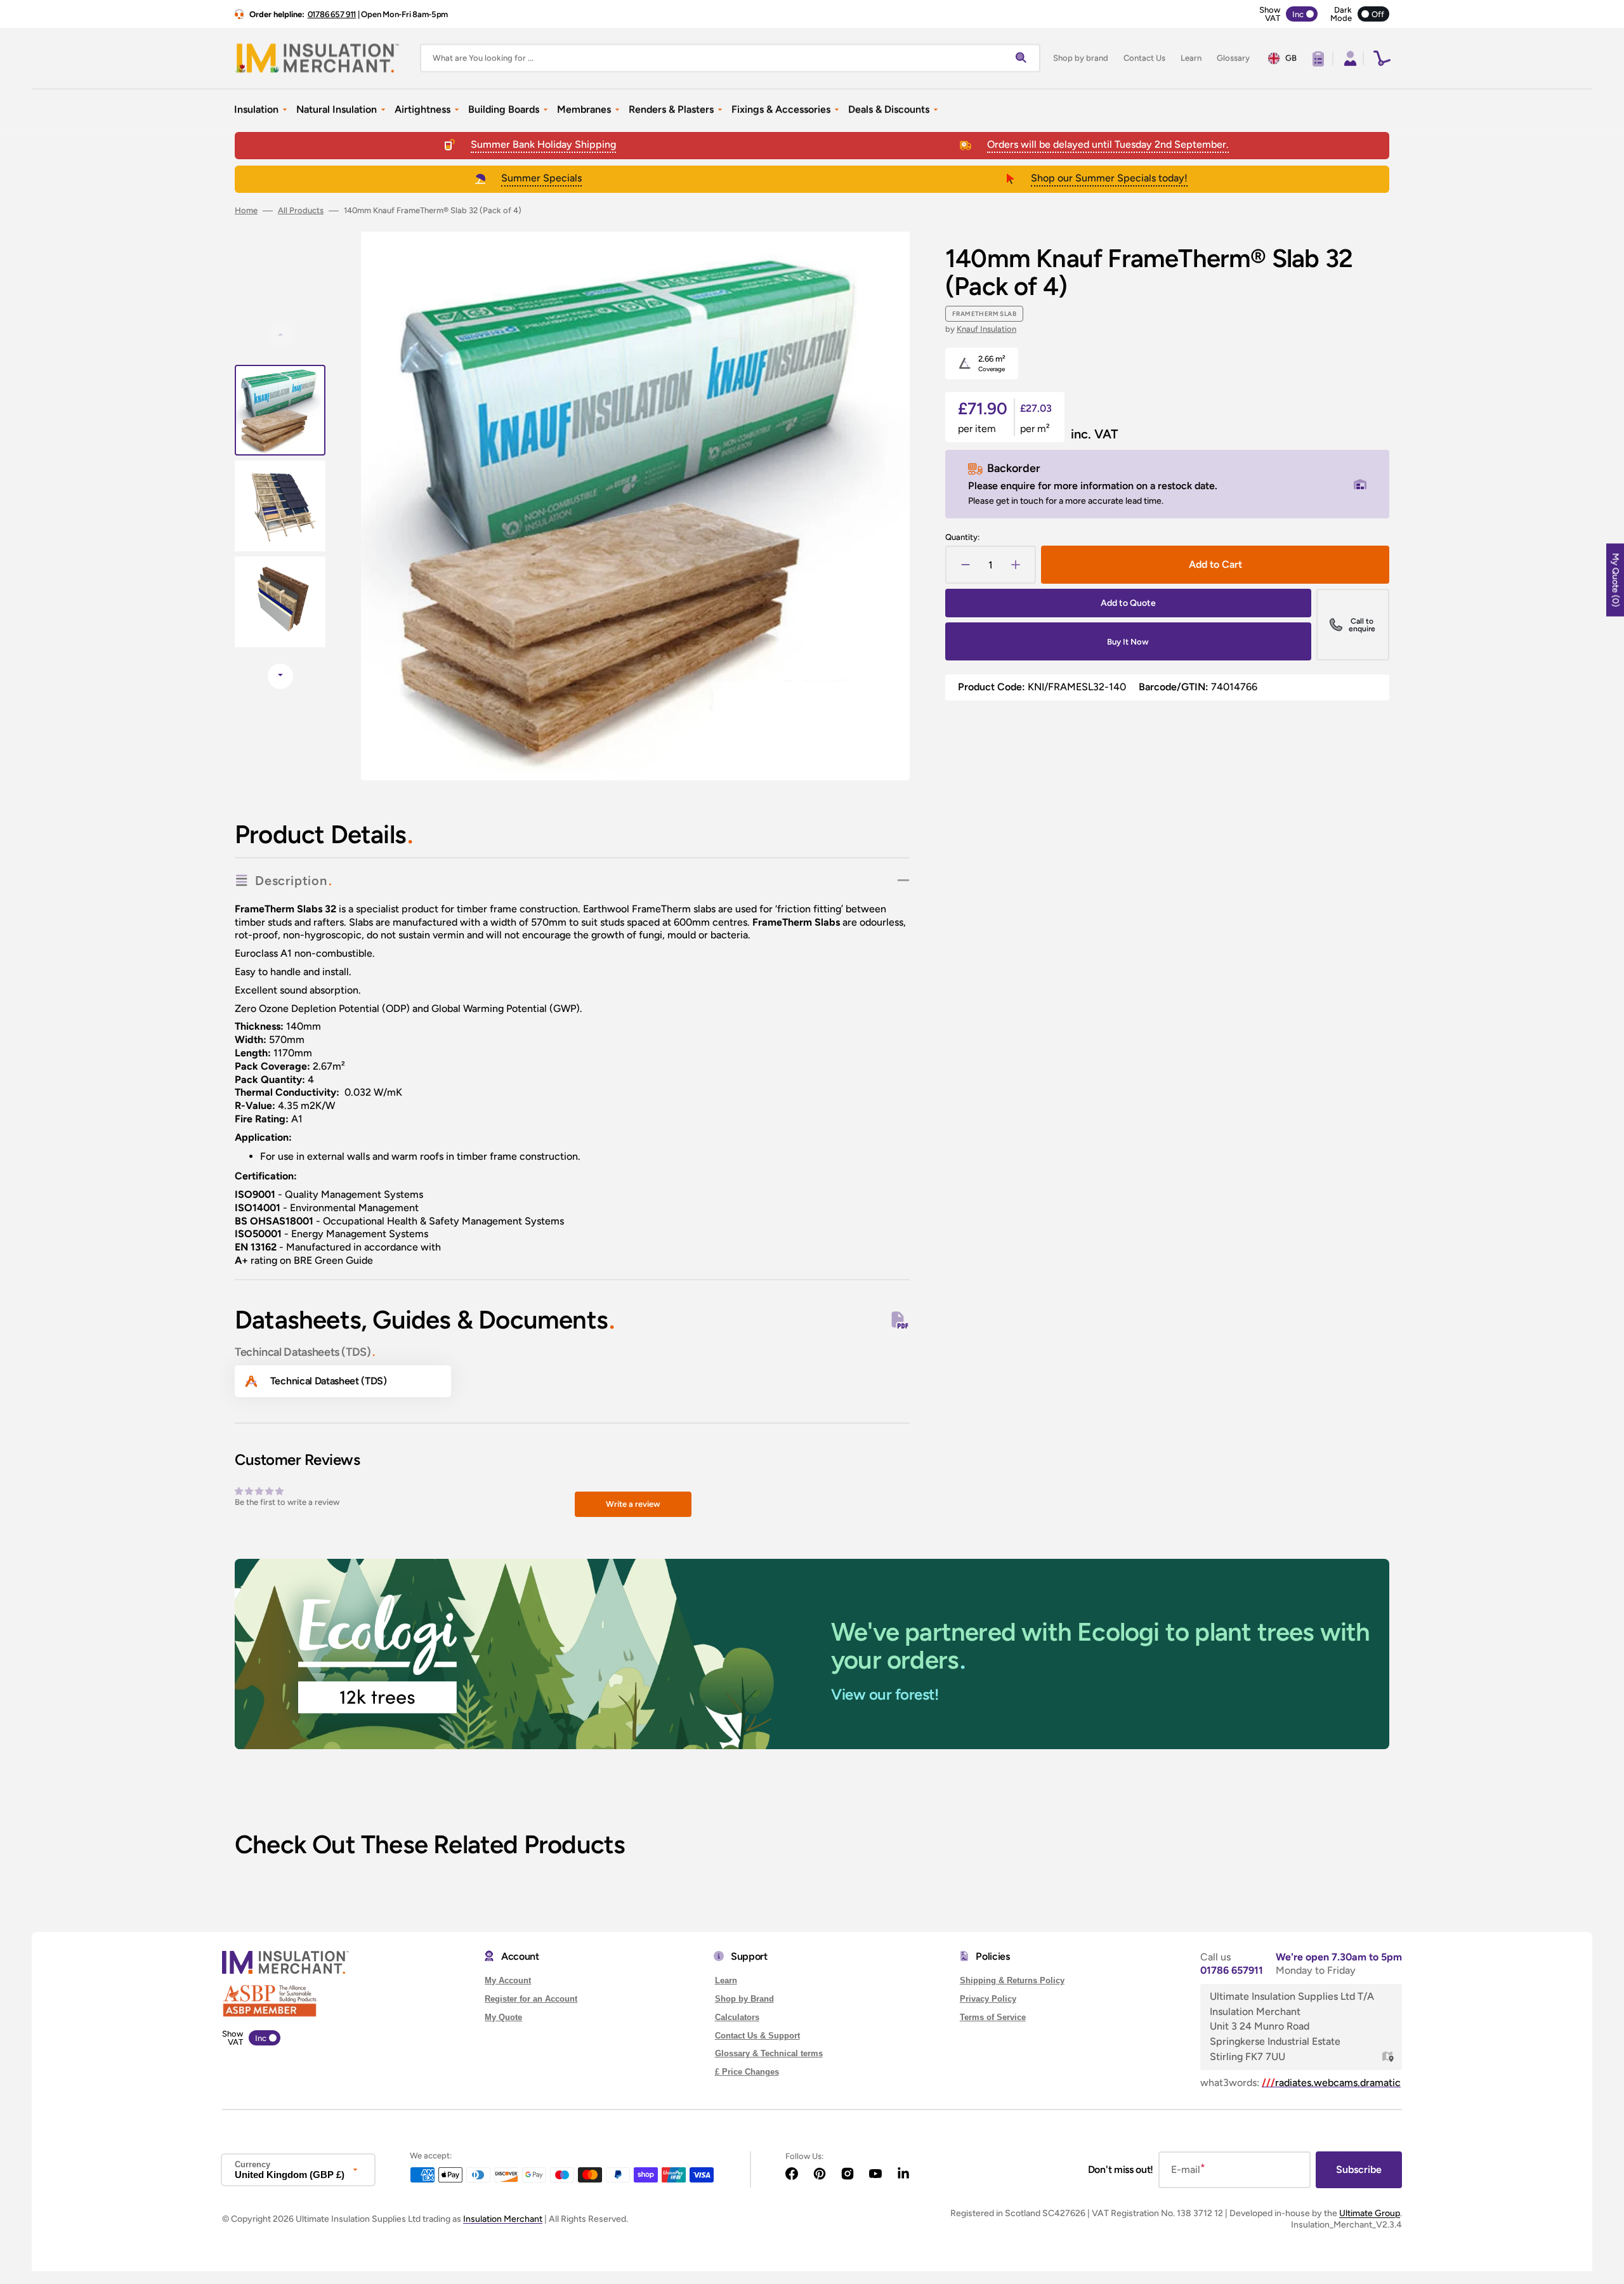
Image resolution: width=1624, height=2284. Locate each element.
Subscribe (1359, 2169)
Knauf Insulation (986, 329)
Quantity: (962, 537)
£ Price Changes (747, 2072)
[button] (1349, 58)
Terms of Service (993, 2017)
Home (246, 210)
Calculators (737, 2017)
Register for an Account (531, 1999)
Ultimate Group (1370, 2213)
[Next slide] (280, 676)
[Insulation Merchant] (317, 58)
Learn (726, 1980)
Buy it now (1128, 642)
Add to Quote (1128, 603)
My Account (508, 1980)
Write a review (633, 1504)
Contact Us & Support (757, 2036)
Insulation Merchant (503, 2219)
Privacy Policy (988, 1999)
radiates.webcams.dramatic (1331, 2083)
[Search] (1024, 58)
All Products (301, 210)
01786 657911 (1232, 1970)
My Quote (503, 2017)
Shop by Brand (744, 1999)
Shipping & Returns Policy (1012, 1980)
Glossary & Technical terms (769, 2053)
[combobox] (730, 58)
